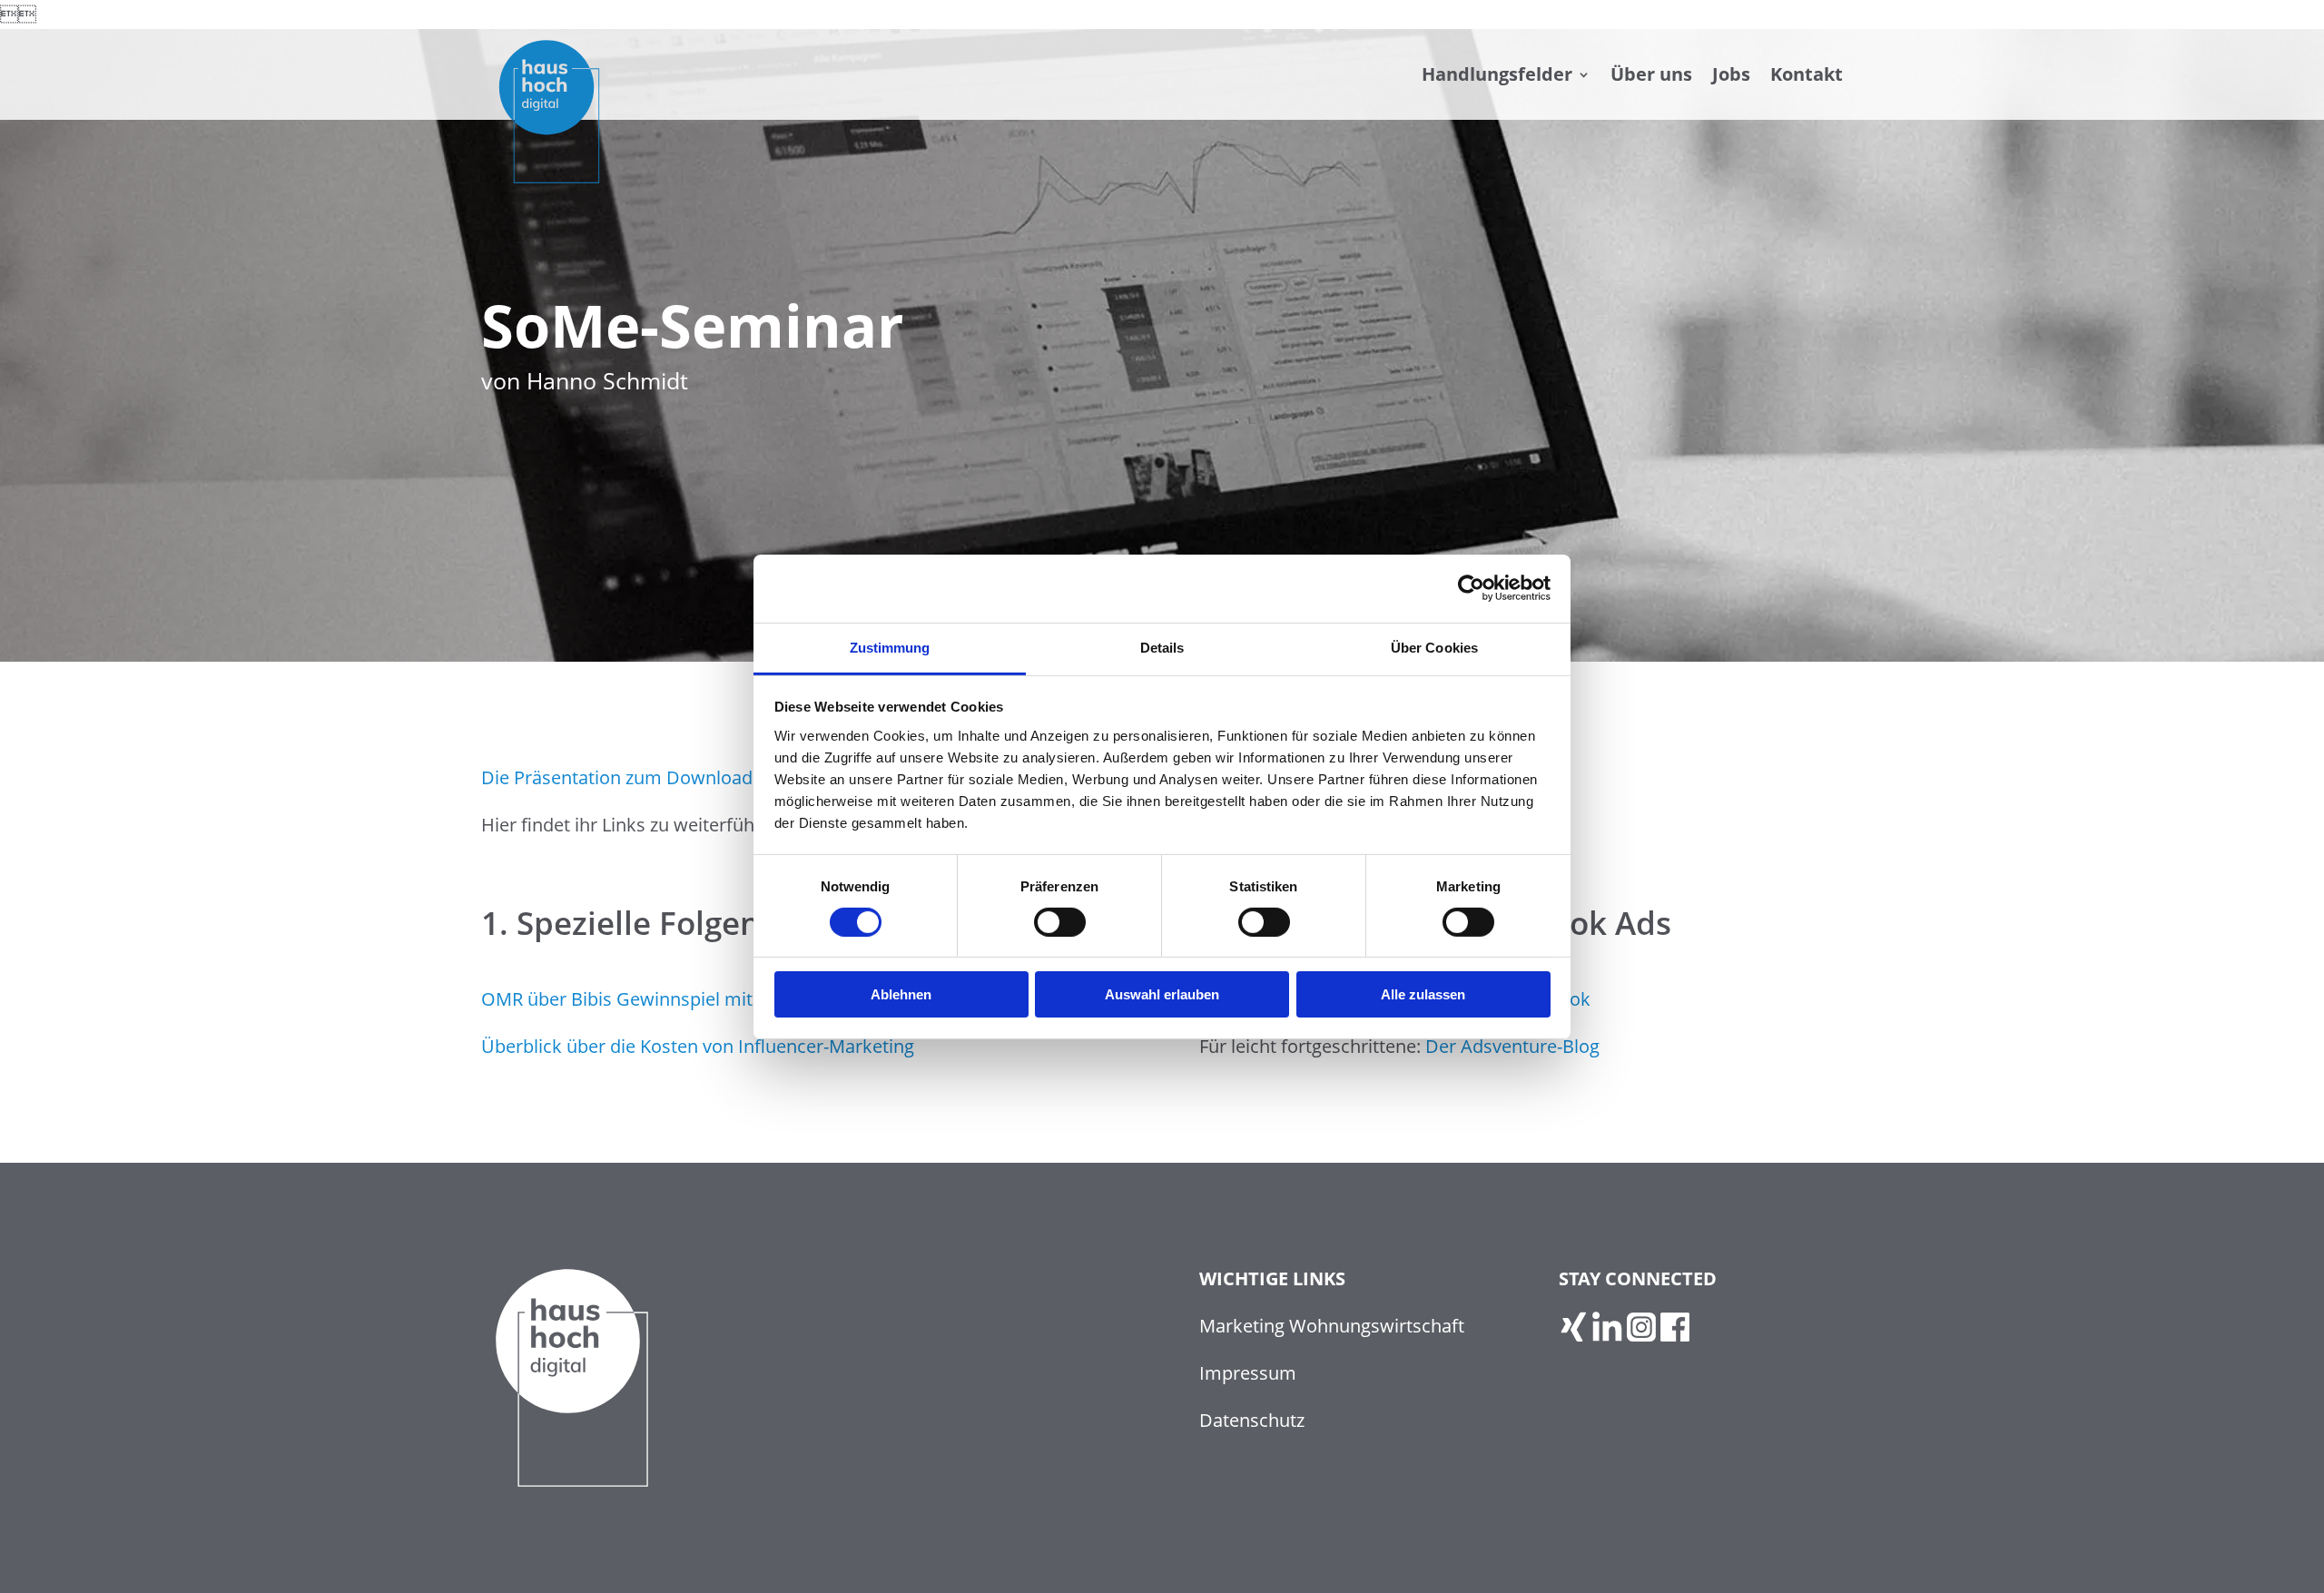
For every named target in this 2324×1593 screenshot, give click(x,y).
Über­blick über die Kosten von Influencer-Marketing (698, 1046)
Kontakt (1807, 74)
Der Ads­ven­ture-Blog (1512, 1046)
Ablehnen (901, 994)
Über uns (1651, 74)
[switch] (1060, 922)
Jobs (1731, 74)
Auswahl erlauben (1162, 994)
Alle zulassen (1423, 994)
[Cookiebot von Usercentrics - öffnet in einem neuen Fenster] (1471, 588)
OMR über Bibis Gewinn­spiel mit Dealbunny (665, 999)
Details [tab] (1162, 647)
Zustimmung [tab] (890, 647)
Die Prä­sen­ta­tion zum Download (617, 777)
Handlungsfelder (1497, 74)
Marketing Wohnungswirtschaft (1332, 1326)
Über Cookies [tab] (1434, 647)
